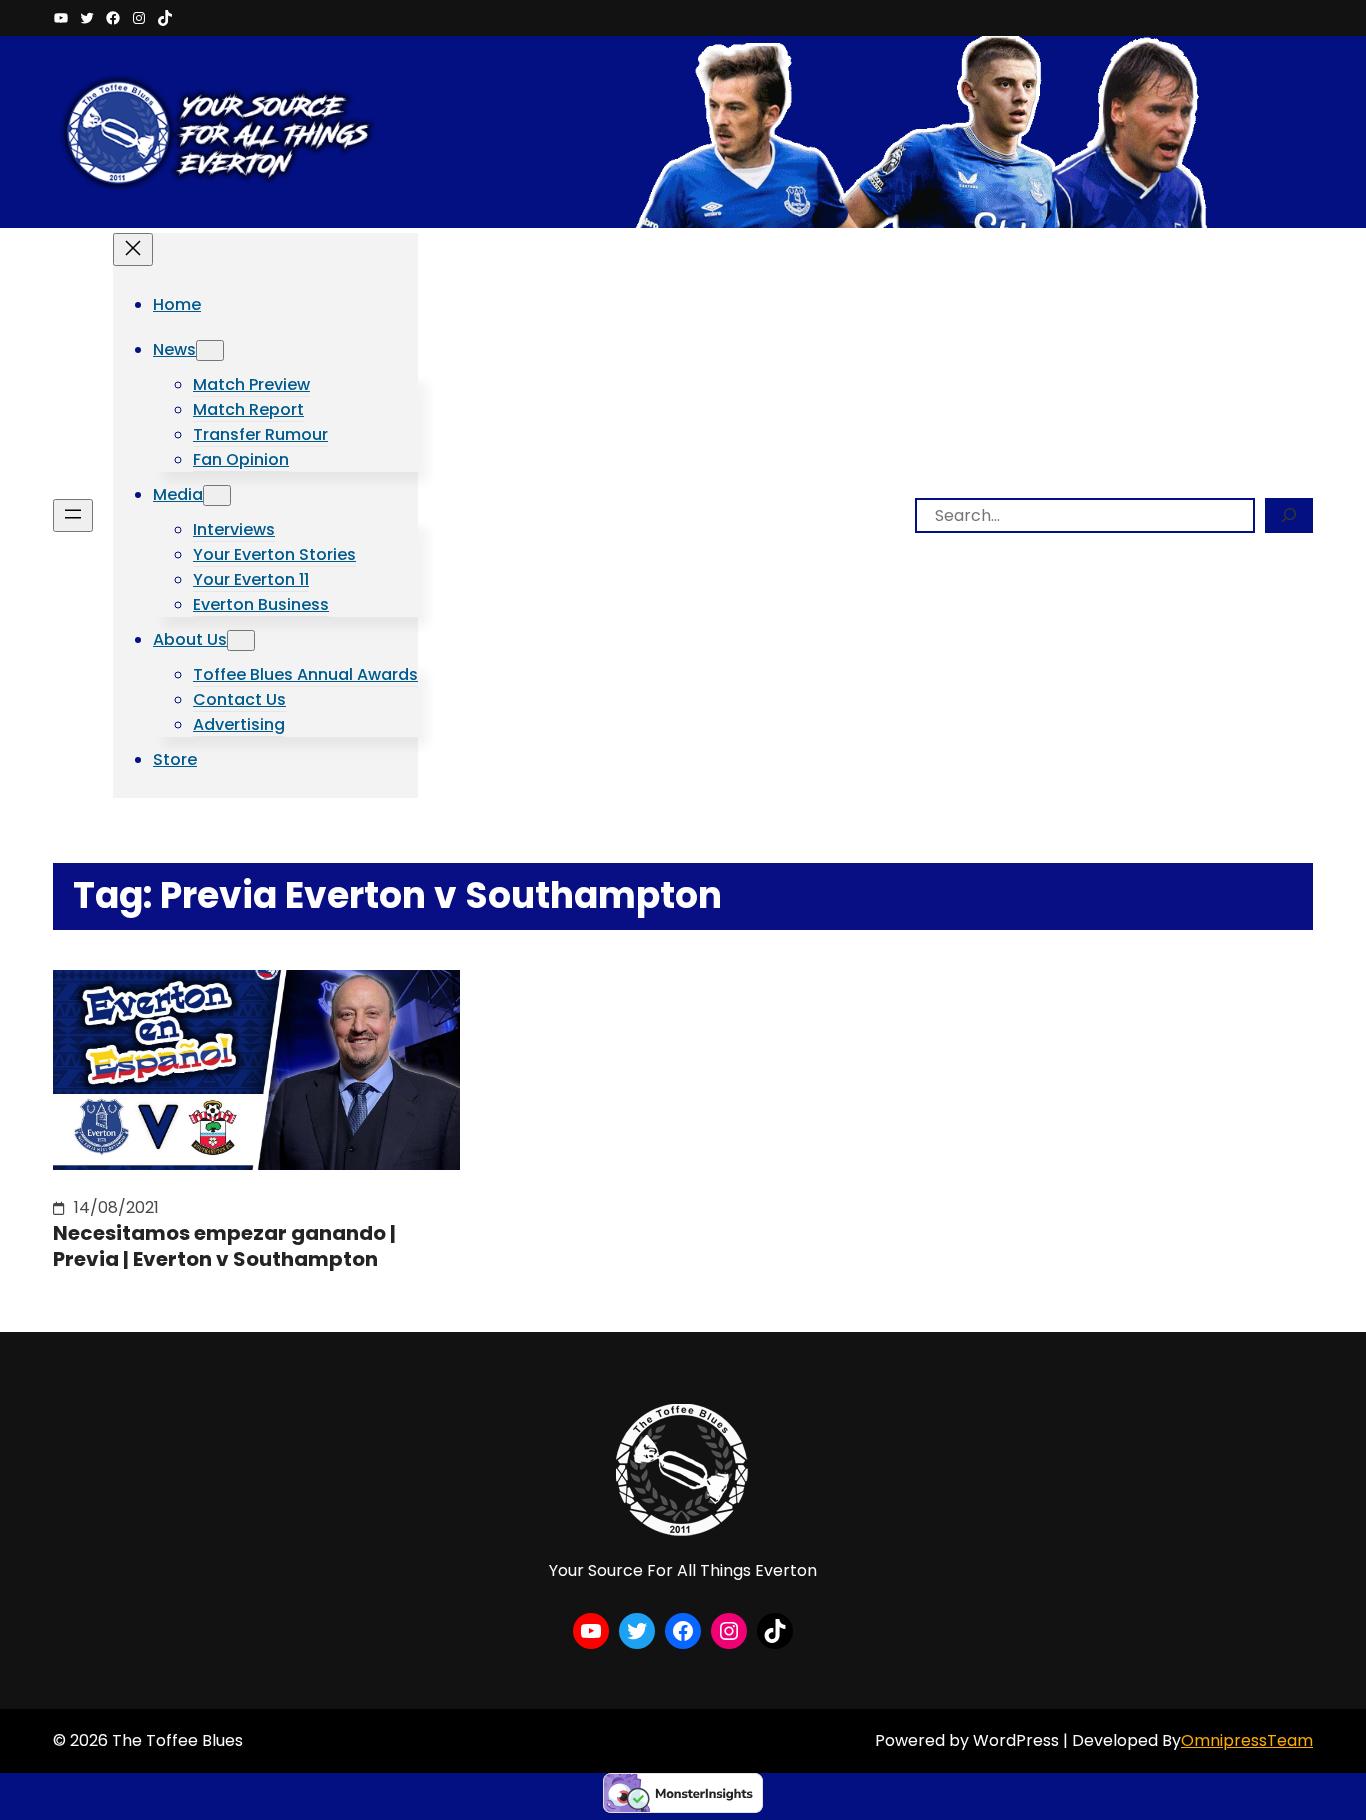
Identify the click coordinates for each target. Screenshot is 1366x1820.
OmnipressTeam (1247, 1740)
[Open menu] (73, 515)
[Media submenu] (217, 495)
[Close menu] (133, 249)
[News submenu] (210, 350)
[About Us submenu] (241, 640)
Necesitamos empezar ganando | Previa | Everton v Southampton (224, 1246)
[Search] (1289, 515)
